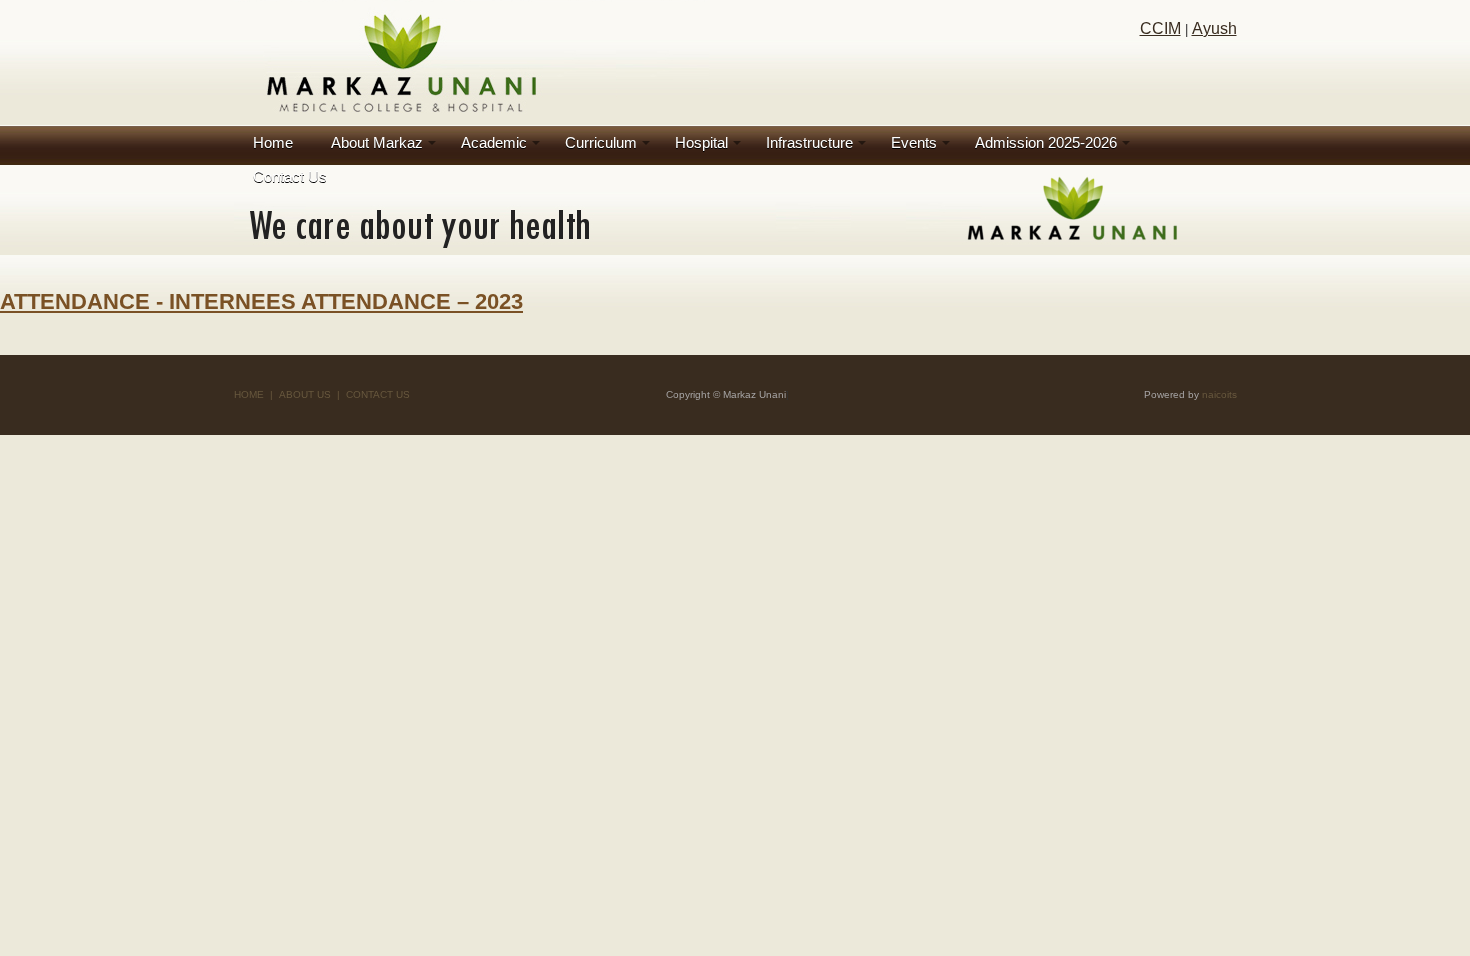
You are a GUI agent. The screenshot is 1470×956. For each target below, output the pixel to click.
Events (914, 142)
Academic (494, 142)
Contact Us (290, 176)
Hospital (701, 142)
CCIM (1160, 28)
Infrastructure (809, 142)
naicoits (1219, 394)
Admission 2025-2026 (1046, 142)
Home (273, 142)
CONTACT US (378, 394)
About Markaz (377, 142)
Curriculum (601, 142)
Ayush (1214, 28)
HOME (249, 394)
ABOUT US (305, 394)
